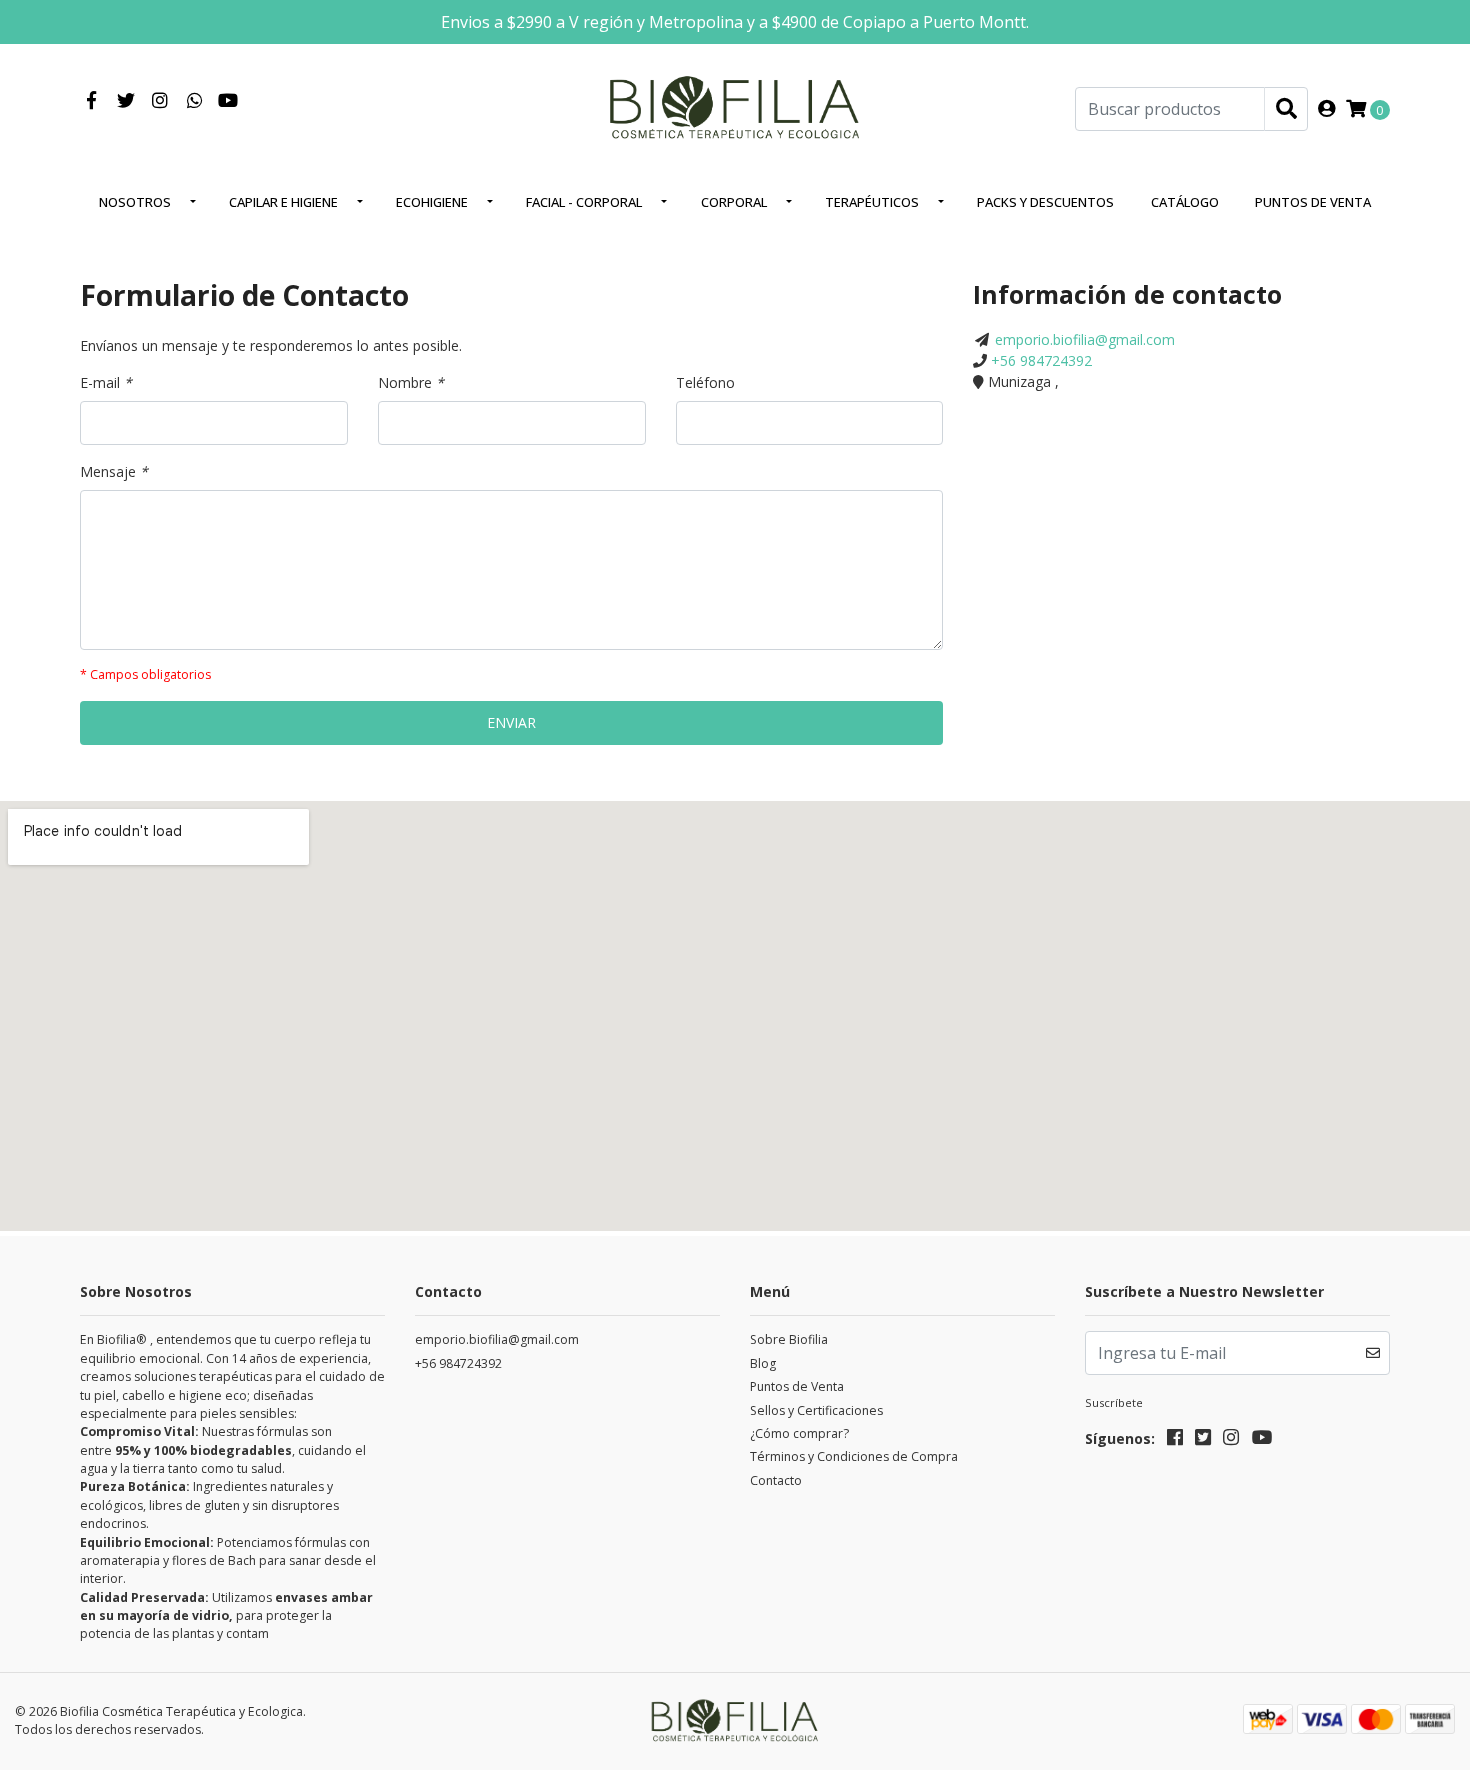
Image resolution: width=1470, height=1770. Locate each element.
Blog (763, 1363)
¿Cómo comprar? (799, 1433)
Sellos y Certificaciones (816, 1410)
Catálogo (1185, 202)
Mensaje (114, 471)
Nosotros (135, 202)
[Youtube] (228, 101)
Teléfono (705, 382)
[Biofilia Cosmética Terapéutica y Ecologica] (735, 107)
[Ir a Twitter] (126, 101)
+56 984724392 (1041, 360)
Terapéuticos (872, 202)
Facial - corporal (584, 202)
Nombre (411, 382)
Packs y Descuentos (1045, 202)
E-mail (106, 382)
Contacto (776, 1480)
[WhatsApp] (195, 101)
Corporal (734, 202)
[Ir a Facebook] (91, 101)
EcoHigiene (432, 202)
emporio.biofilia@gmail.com (1085, 339)
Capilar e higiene (283, 202)
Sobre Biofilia (789, 1339)
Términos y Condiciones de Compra (854, 1456)
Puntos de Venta (1313, 202)
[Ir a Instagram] (160, 101)
